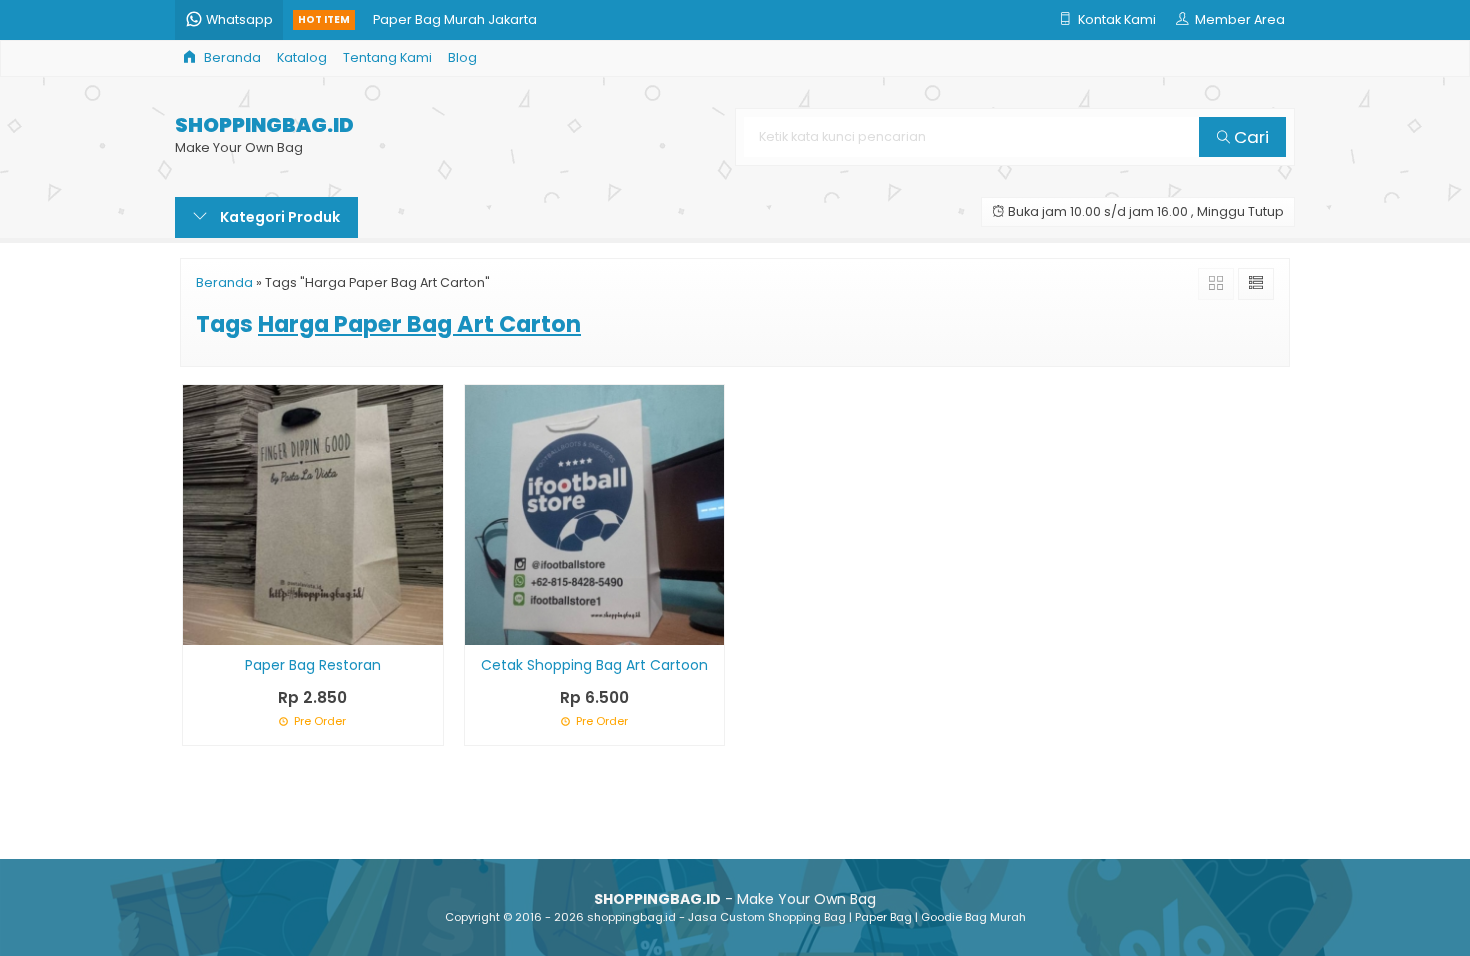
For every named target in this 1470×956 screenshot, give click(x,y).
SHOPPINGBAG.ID (264, 125)
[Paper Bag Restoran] (313, 514)
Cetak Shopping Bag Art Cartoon (594, 665)
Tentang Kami (387, 57)
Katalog (302, 57)
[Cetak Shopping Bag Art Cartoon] (595, 514)
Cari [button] (1249, 137)
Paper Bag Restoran (313, 665)
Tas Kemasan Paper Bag (452, 39)
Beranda (231, 57)
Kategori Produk (278, 217)
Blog (462, 57)
